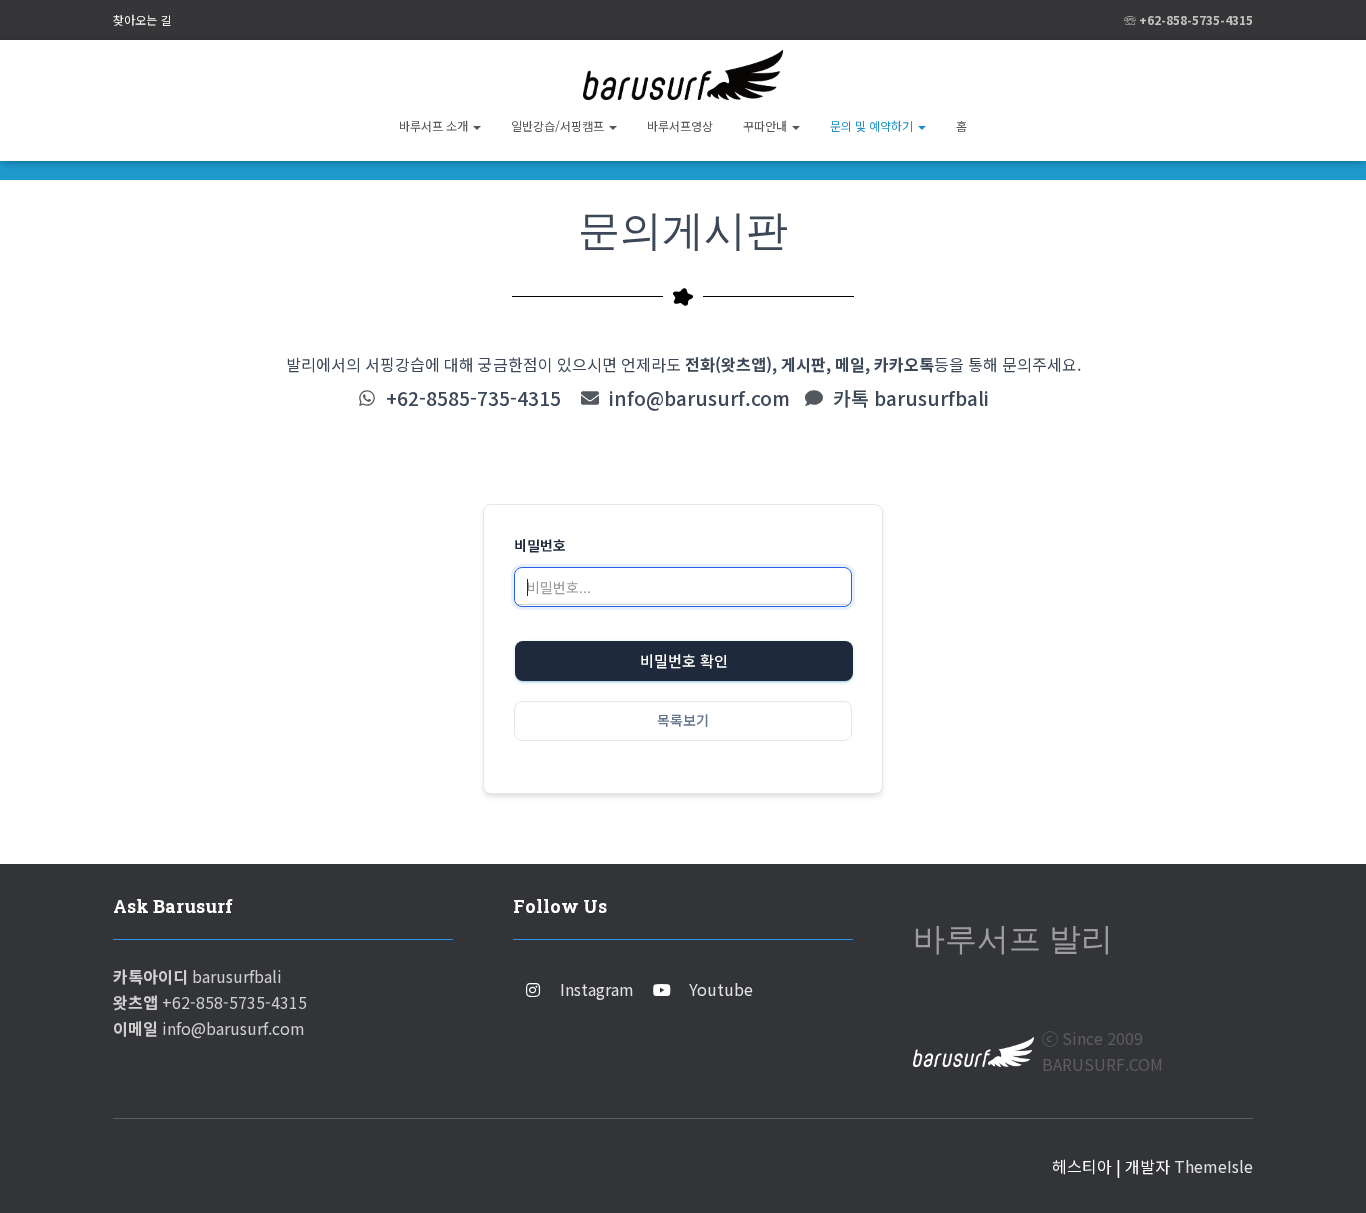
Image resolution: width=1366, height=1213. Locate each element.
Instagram (597, 989)
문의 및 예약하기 (873, 125)
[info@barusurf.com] (590, 398)
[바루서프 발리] (682, 75)
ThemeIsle (1213, 1166)
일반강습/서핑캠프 (559, 125)
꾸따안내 (766, 125)
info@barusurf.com (699, 398)
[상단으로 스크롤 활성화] (1326, 1173)
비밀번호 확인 (684, 661)
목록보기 (683, 720)
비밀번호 (540, 545)
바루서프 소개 (435, 125)
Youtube (721, 989)
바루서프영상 (680, 125)
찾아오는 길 (142, 19)
